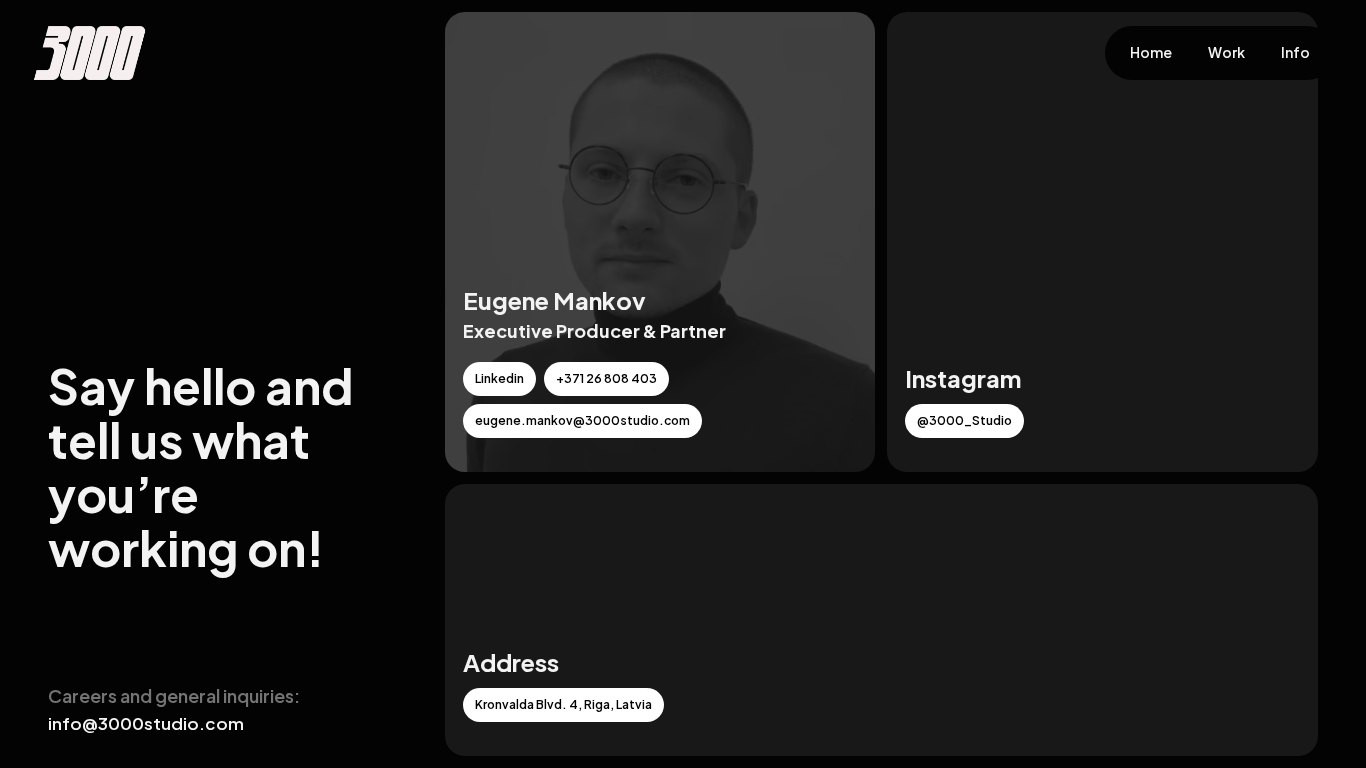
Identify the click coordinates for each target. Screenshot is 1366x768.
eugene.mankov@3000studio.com (582, 420)
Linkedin (499, 378)
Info (1295, 52)
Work (1226, 52)
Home (1151, 52)
